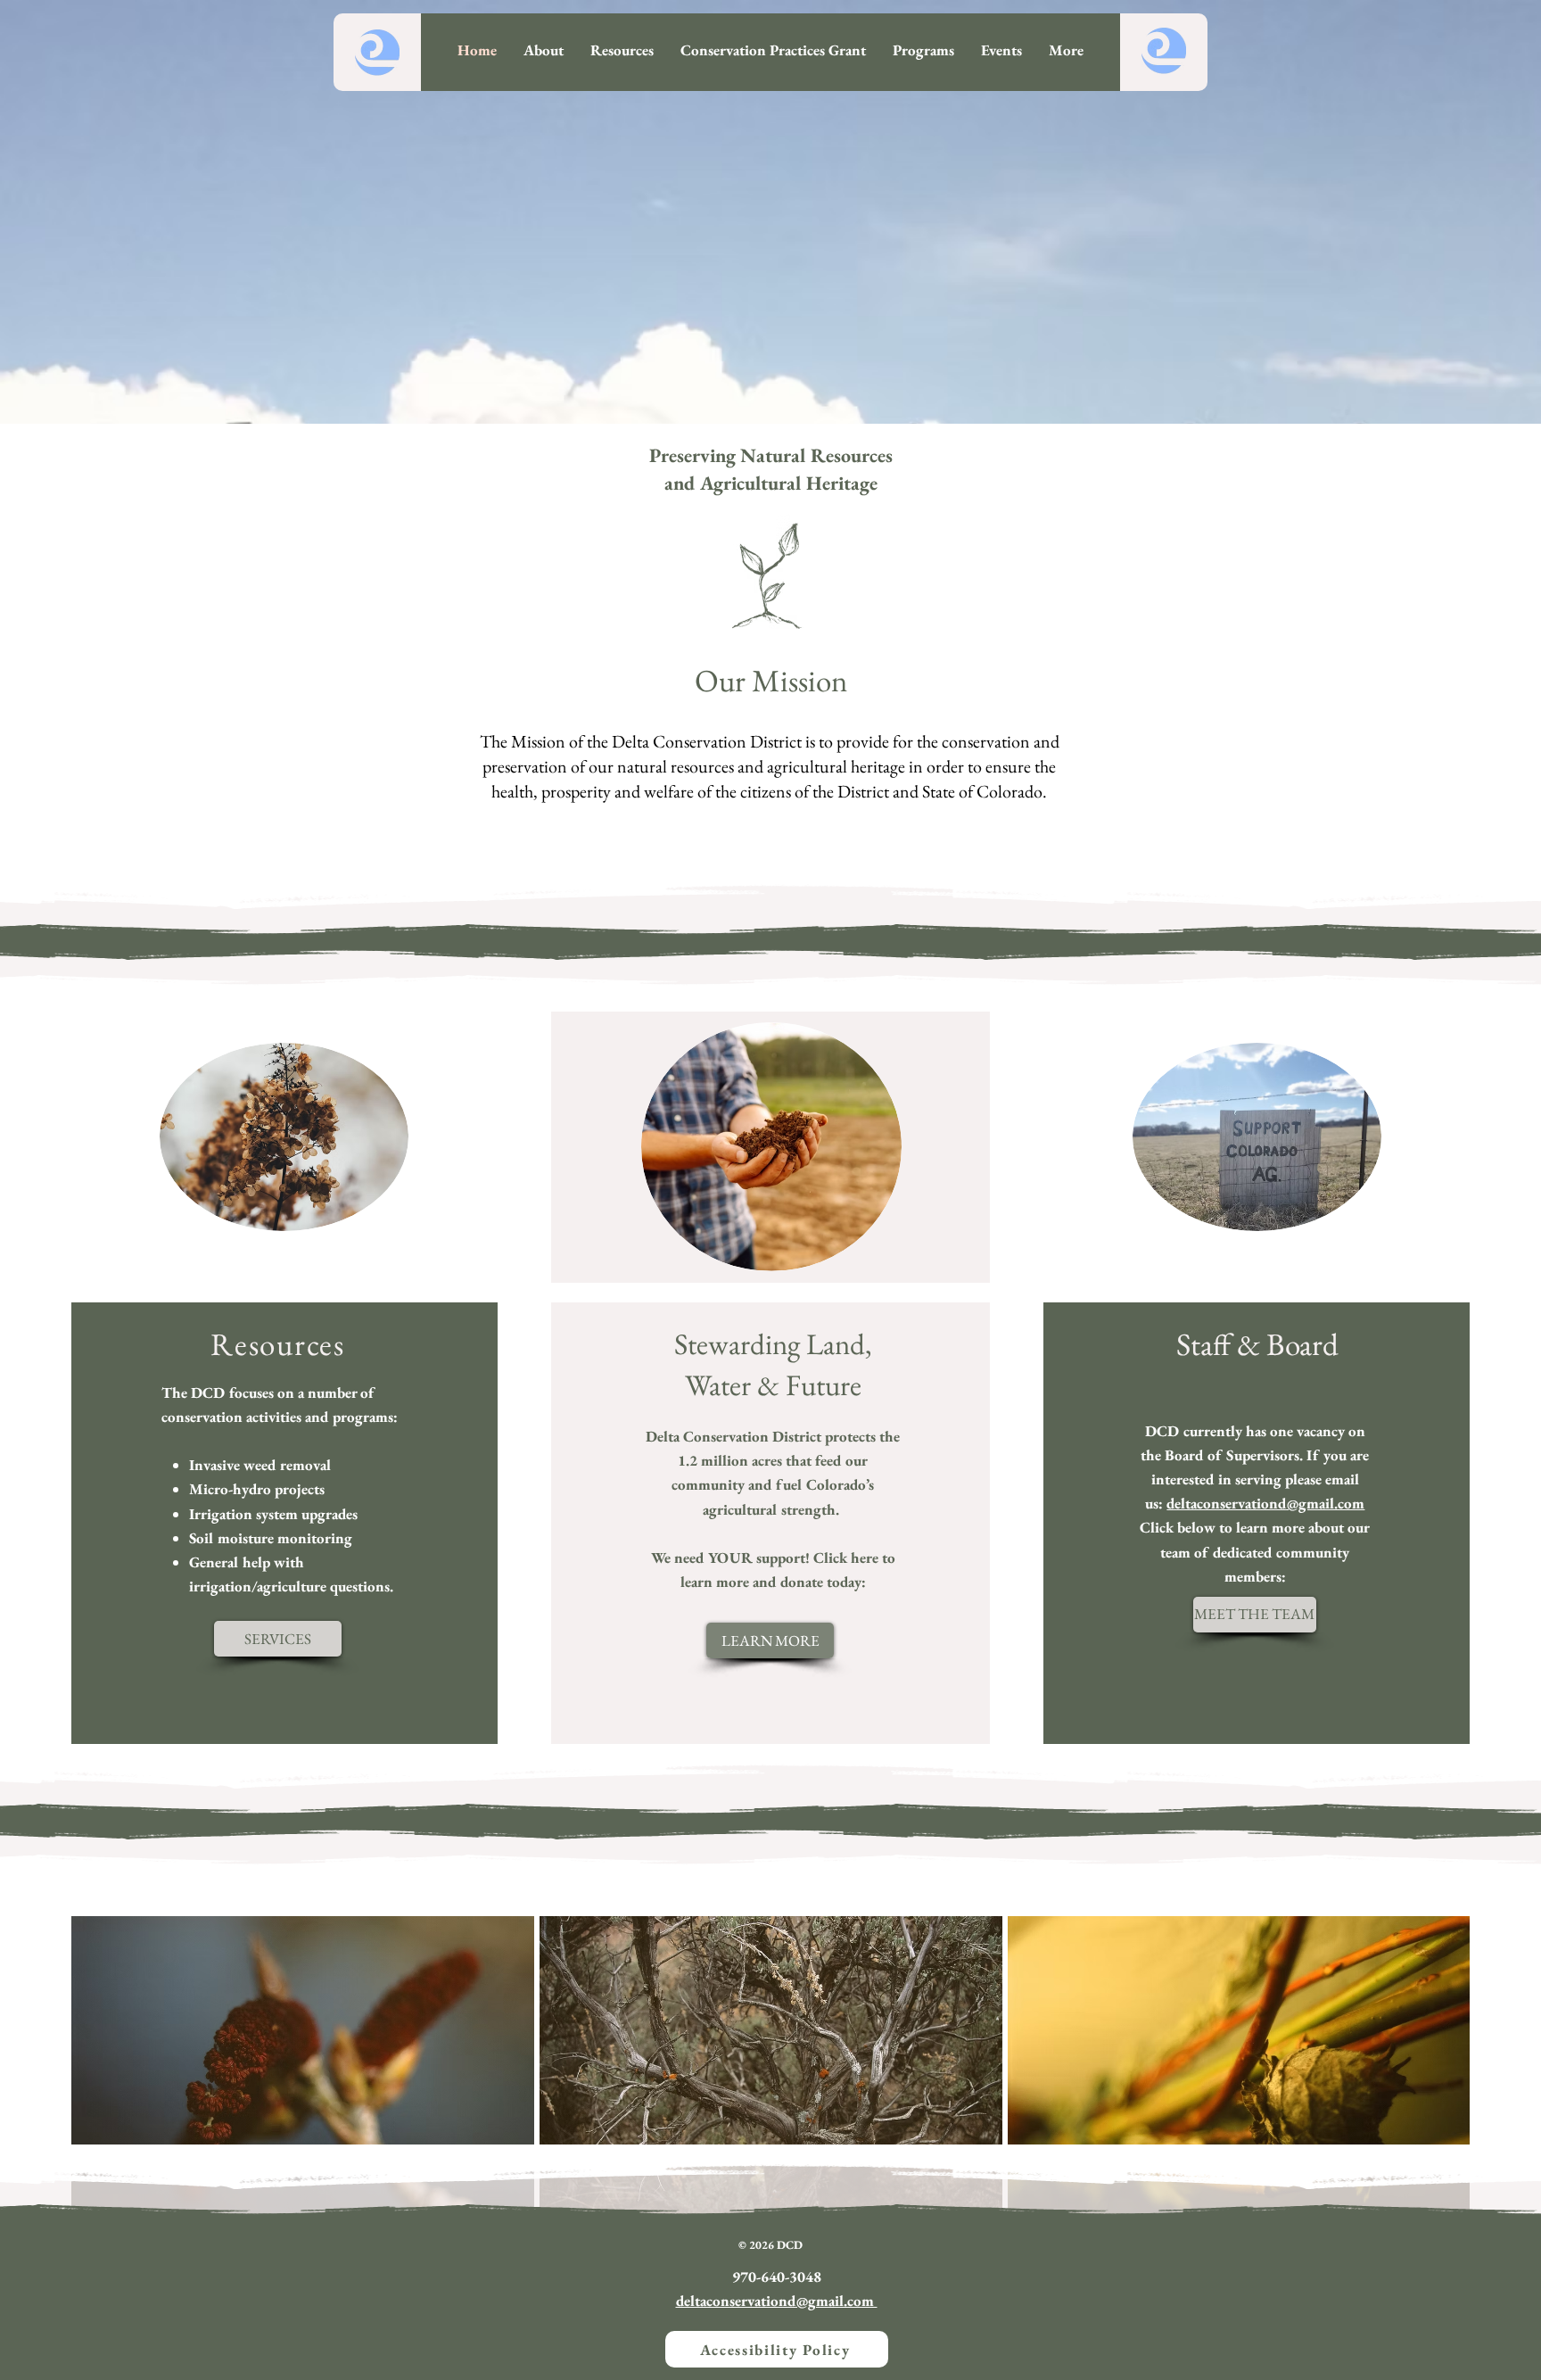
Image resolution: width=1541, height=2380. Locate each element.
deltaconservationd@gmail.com (1265, 1503)
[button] (923, 50)
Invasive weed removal (260, 1465)
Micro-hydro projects (257, 1489)
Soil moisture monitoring (271, 1538)
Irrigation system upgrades (273, 1514)
